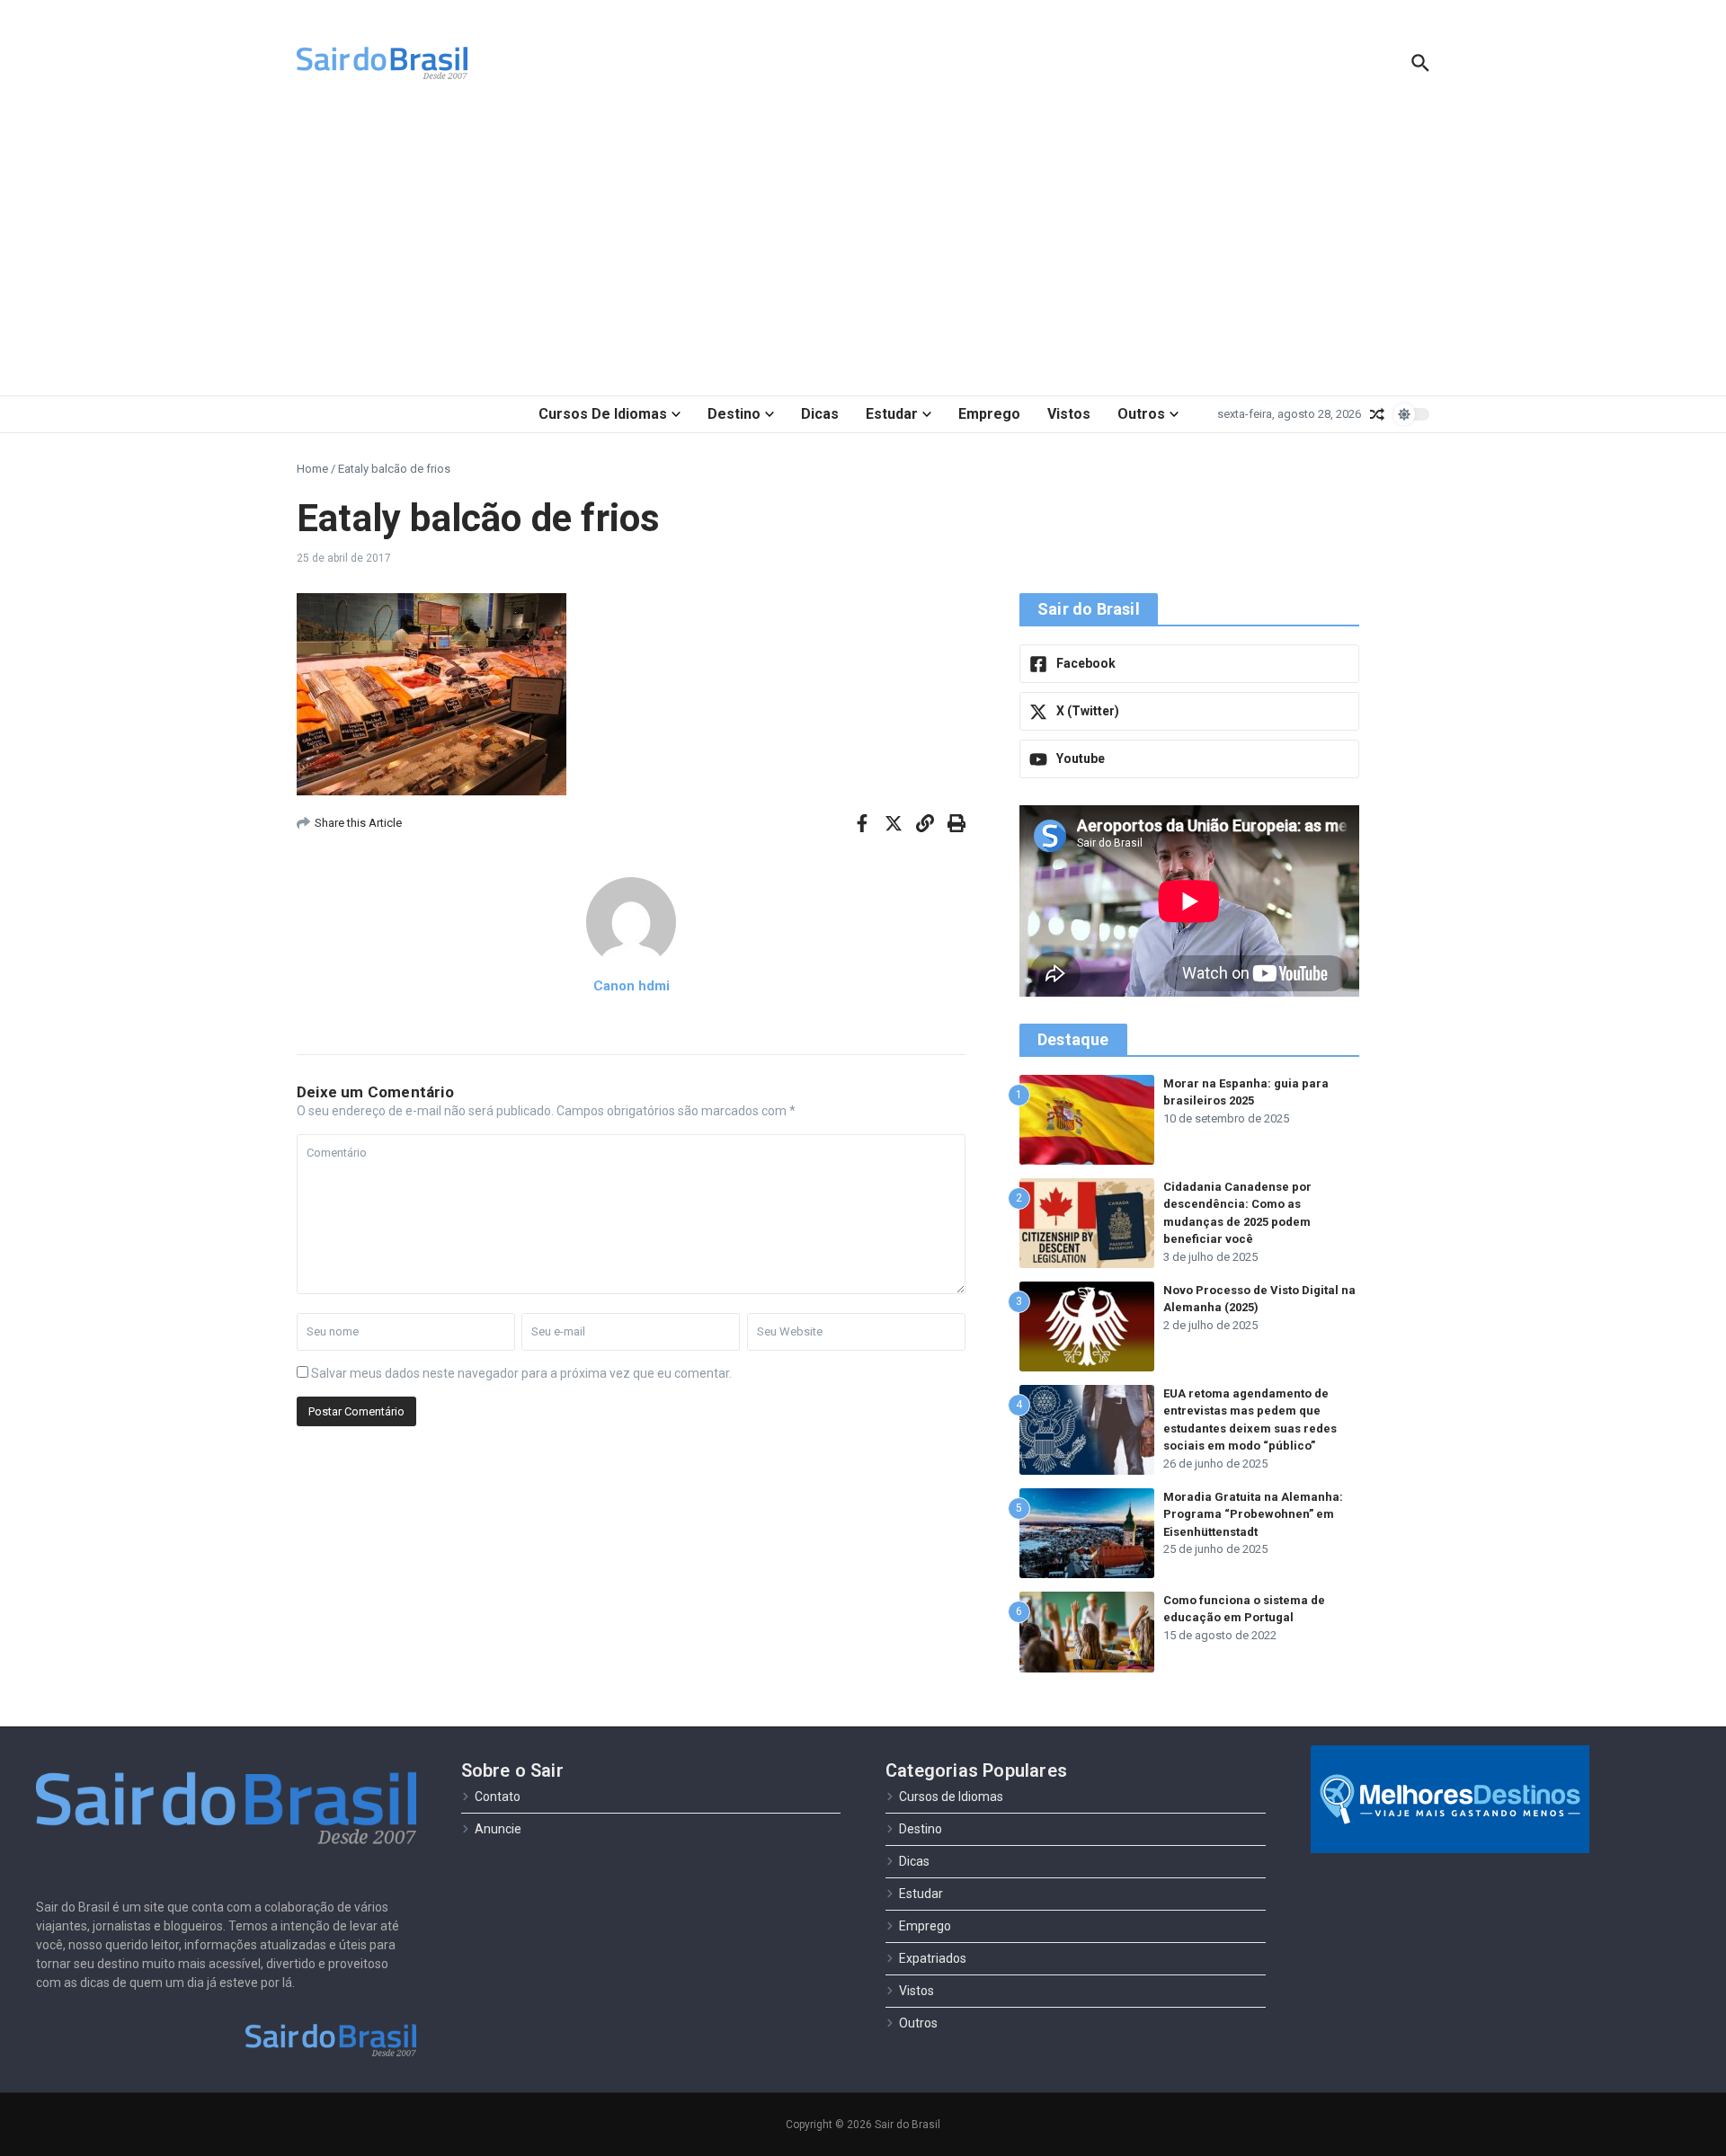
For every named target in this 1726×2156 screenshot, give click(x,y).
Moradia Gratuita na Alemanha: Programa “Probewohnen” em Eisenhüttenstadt (1253, 1514)
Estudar (892, 414)
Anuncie (498, 1829)
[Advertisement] (863, 252)
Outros (1141, 414)
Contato (498, 1797)
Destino (734, 414)
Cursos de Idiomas (603, 414)
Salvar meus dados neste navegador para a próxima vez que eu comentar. (521, 1373)
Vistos (1069, 414)
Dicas (820, 414)
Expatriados (933, 1958)
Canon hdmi (632, 986)
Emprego (989, 414)
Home (312, 469)
